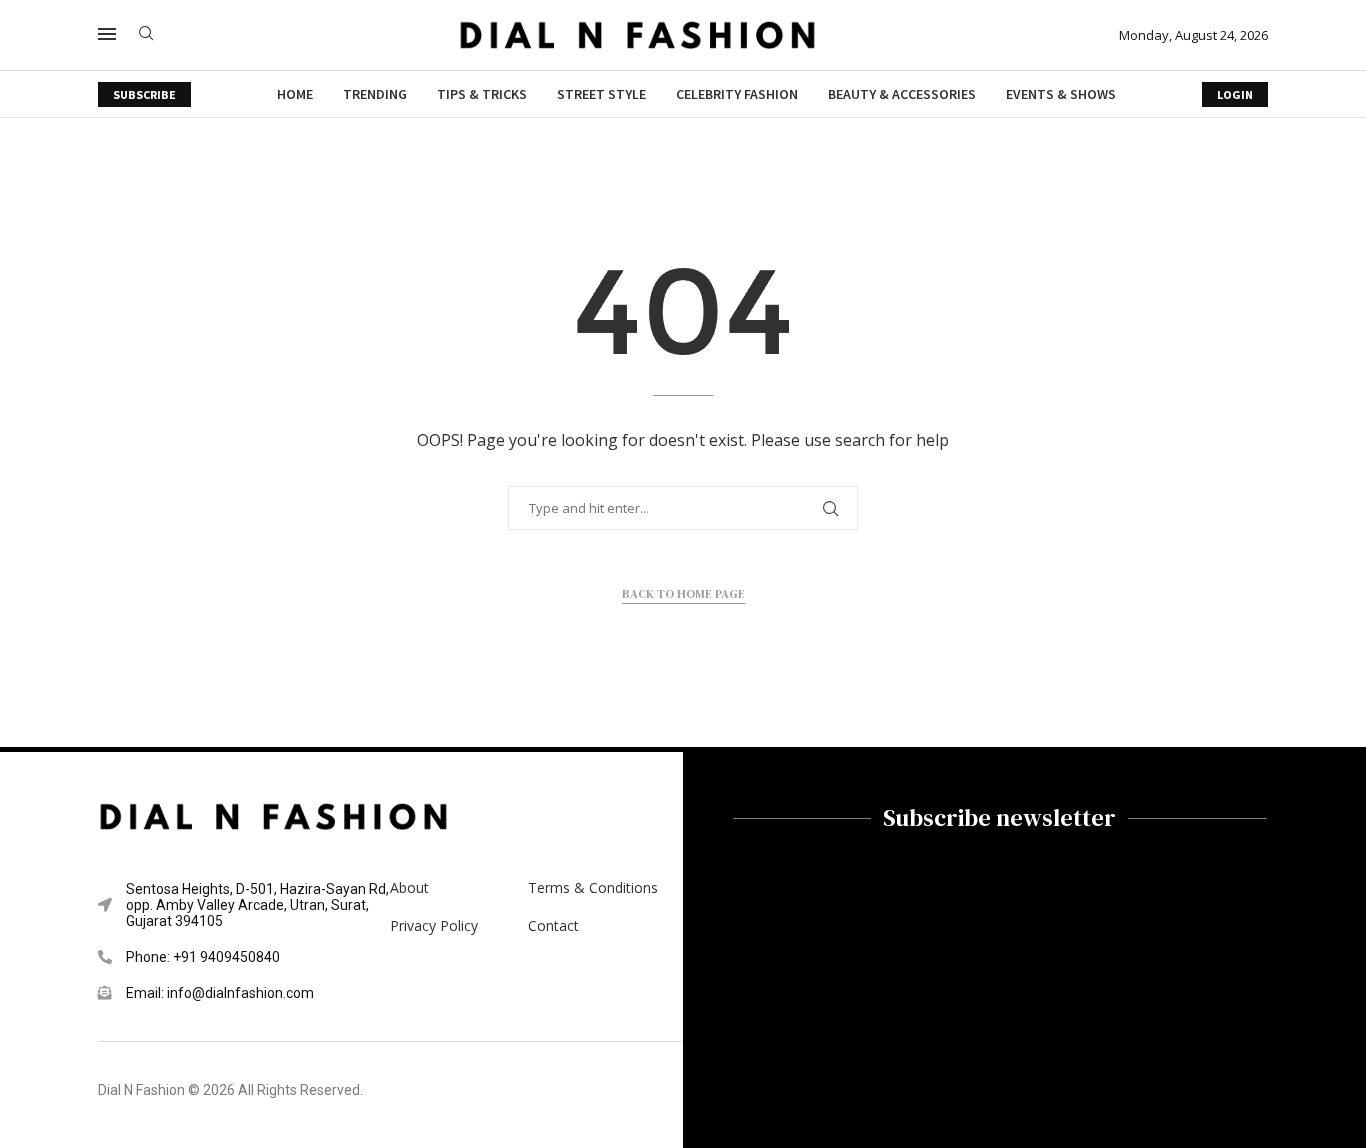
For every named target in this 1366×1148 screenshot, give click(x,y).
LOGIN (1235, 94)
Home (295, 94)
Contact (553, 926)
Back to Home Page (683, 594)
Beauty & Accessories (902, 94)
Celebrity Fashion (737, 94)
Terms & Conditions (593, 888)
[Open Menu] (107, 34)
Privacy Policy (434, 926)
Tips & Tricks (482, 94)
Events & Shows (1061, 94)
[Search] (146, 35)
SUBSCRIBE (144, 94)
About (409, 888)
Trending (375, 94)
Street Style (601, 94)
